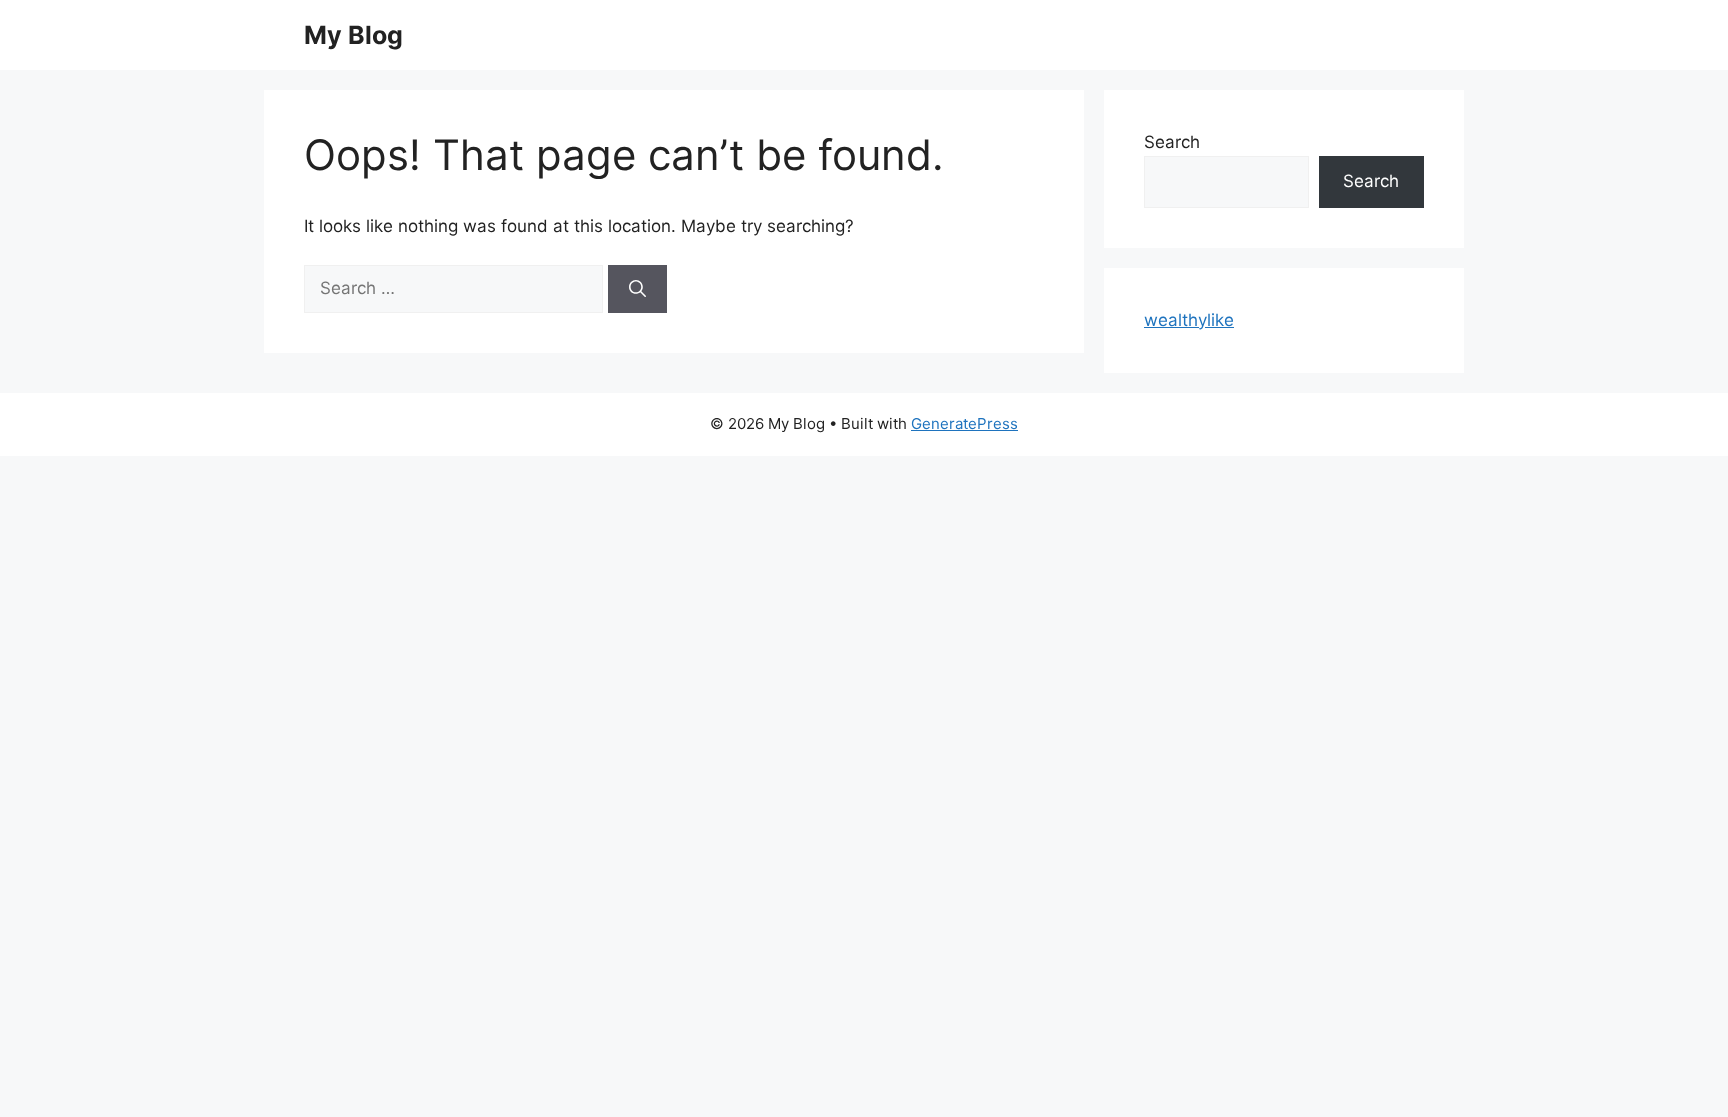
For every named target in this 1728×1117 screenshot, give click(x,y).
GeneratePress (964, 423)
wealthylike (1189, 320)
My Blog (353, 35)
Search (1172, 142)
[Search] (637, 289)
